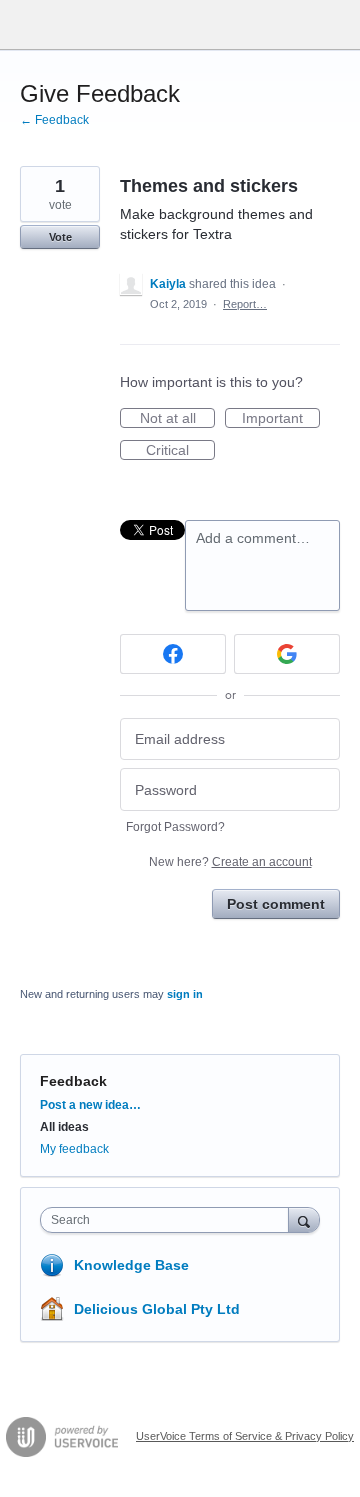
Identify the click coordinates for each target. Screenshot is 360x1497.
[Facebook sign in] (173, 654)
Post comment (276, 904)
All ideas (64, 1127)
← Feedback (54, 120)
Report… (245, 304)
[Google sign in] (287, 654)
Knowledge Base (131, 1265)
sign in (185, 994)
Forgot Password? (175, 827)
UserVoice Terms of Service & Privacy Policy (245, 1436)
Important (281, 419)
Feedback (73, 1081)
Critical (180, 451)
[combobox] (169, 1220)
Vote (60, 237)
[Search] (304, 1219)
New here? (230, 862)
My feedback (74, 1149)
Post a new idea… (90, 1105)
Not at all (177, 419)
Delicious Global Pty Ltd (157, 1309)
